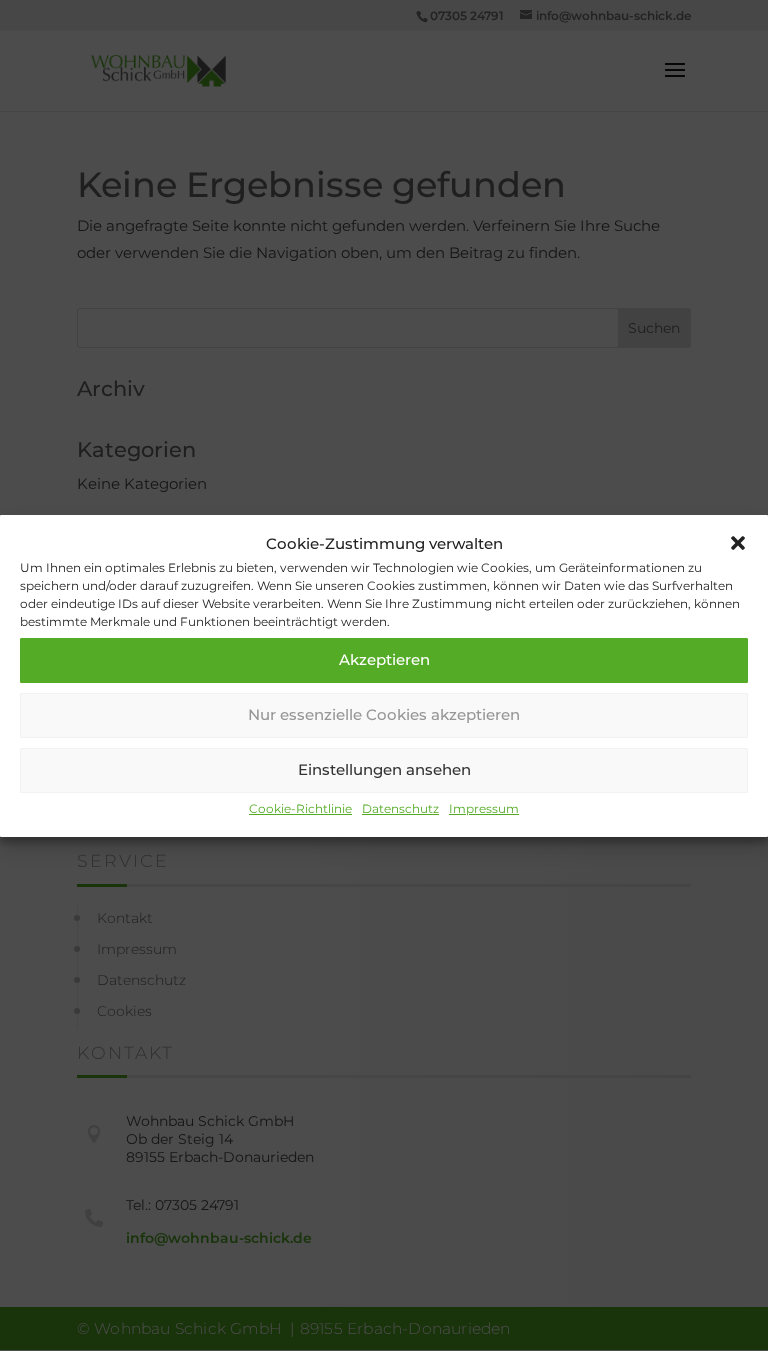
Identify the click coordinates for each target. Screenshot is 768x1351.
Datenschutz (400, 808)
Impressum (484, 808)
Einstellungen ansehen (384, 769)
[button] (738, 543)
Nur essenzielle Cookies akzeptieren (384, 714)
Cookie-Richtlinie (300, 808)
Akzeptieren (384, 659)
